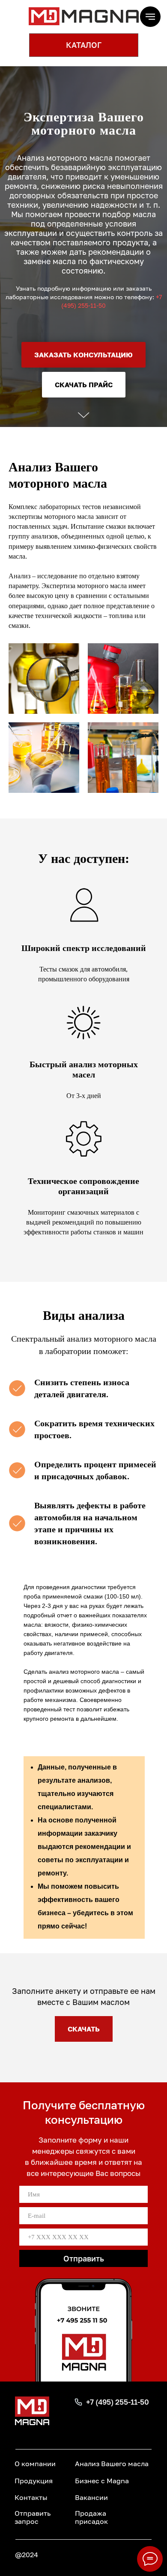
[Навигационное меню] (150, 17)
